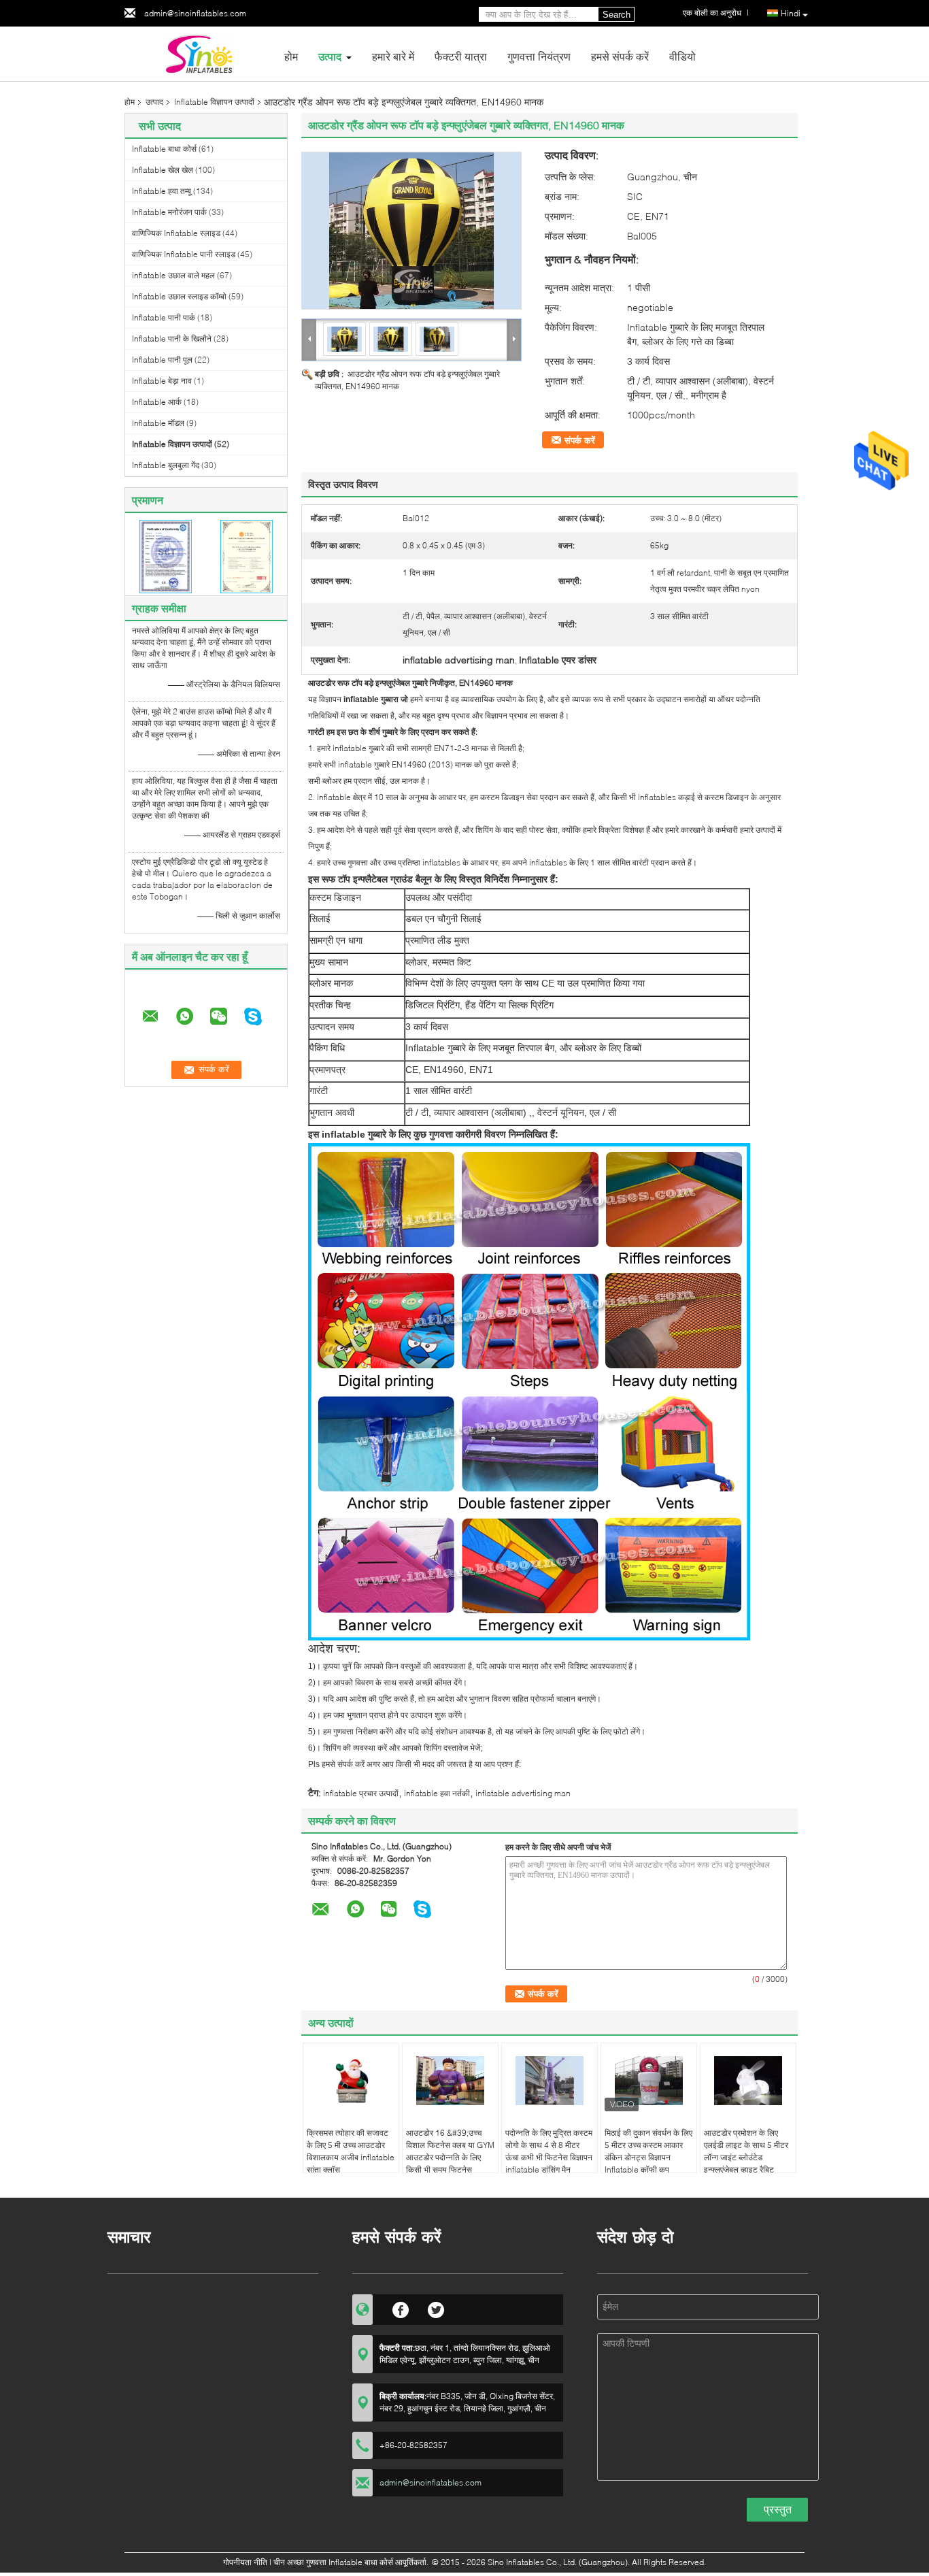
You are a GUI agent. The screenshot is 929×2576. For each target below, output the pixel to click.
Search (616, 15)
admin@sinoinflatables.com (195, 13)
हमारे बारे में (393, 56)
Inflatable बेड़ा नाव (162, 381)
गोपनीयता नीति (245, 2562)
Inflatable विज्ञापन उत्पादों (214, 102)
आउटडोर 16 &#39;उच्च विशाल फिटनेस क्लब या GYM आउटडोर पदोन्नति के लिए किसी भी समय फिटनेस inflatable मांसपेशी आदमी (450, 2157)
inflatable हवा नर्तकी (437, 1793)
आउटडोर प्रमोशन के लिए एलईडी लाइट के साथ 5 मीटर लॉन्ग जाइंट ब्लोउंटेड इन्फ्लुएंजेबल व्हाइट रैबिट (746, 2151)
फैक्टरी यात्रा (461, 56)
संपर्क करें (580, 440)
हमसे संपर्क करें (620, 56)
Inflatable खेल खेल (163, 170)
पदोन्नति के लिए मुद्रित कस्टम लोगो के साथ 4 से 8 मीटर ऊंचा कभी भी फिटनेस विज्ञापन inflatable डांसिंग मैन (549, 2151)
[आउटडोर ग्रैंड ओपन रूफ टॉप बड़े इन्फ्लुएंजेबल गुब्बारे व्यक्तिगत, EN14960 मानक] (411, 231)
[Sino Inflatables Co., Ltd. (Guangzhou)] (199, 53)
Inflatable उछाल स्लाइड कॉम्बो (179, 296)
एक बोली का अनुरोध (712, 13)
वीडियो (682, 56)
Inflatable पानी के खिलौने (172, 338)
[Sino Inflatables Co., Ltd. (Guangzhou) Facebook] (401, 2308)
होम (291, 56)
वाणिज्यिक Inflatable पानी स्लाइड (184, 254)
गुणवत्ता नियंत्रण (539, 56)
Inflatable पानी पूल (162, 360)
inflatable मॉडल (158, 423)
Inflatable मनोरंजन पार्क (169, 212)
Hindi (791, 13)
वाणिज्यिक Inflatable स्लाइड (176, 233)
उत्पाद (330, 56)
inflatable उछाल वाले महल (173, 275)
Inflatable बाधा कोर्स (164, 149)
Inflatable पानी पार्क (164, 317)
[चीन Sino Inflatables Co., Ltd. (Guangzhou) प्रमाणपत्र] (166, 556)
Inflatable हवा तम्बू (162, 191)
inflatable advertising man (523, 1793)
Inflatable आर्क (157, 402)
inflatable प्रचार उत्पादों (361, 1793)
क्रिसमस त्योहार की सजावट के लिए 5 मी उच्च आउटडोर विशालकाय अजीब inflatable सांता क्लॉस (351, 2151)
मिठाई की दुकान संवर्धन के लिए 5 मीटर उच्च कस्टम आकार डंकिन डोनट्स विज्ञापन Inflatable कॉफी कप (648, 2151)
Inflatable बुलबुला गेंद (166, 465)
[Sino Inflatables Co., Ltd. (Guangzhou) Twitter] (436, 2308)
